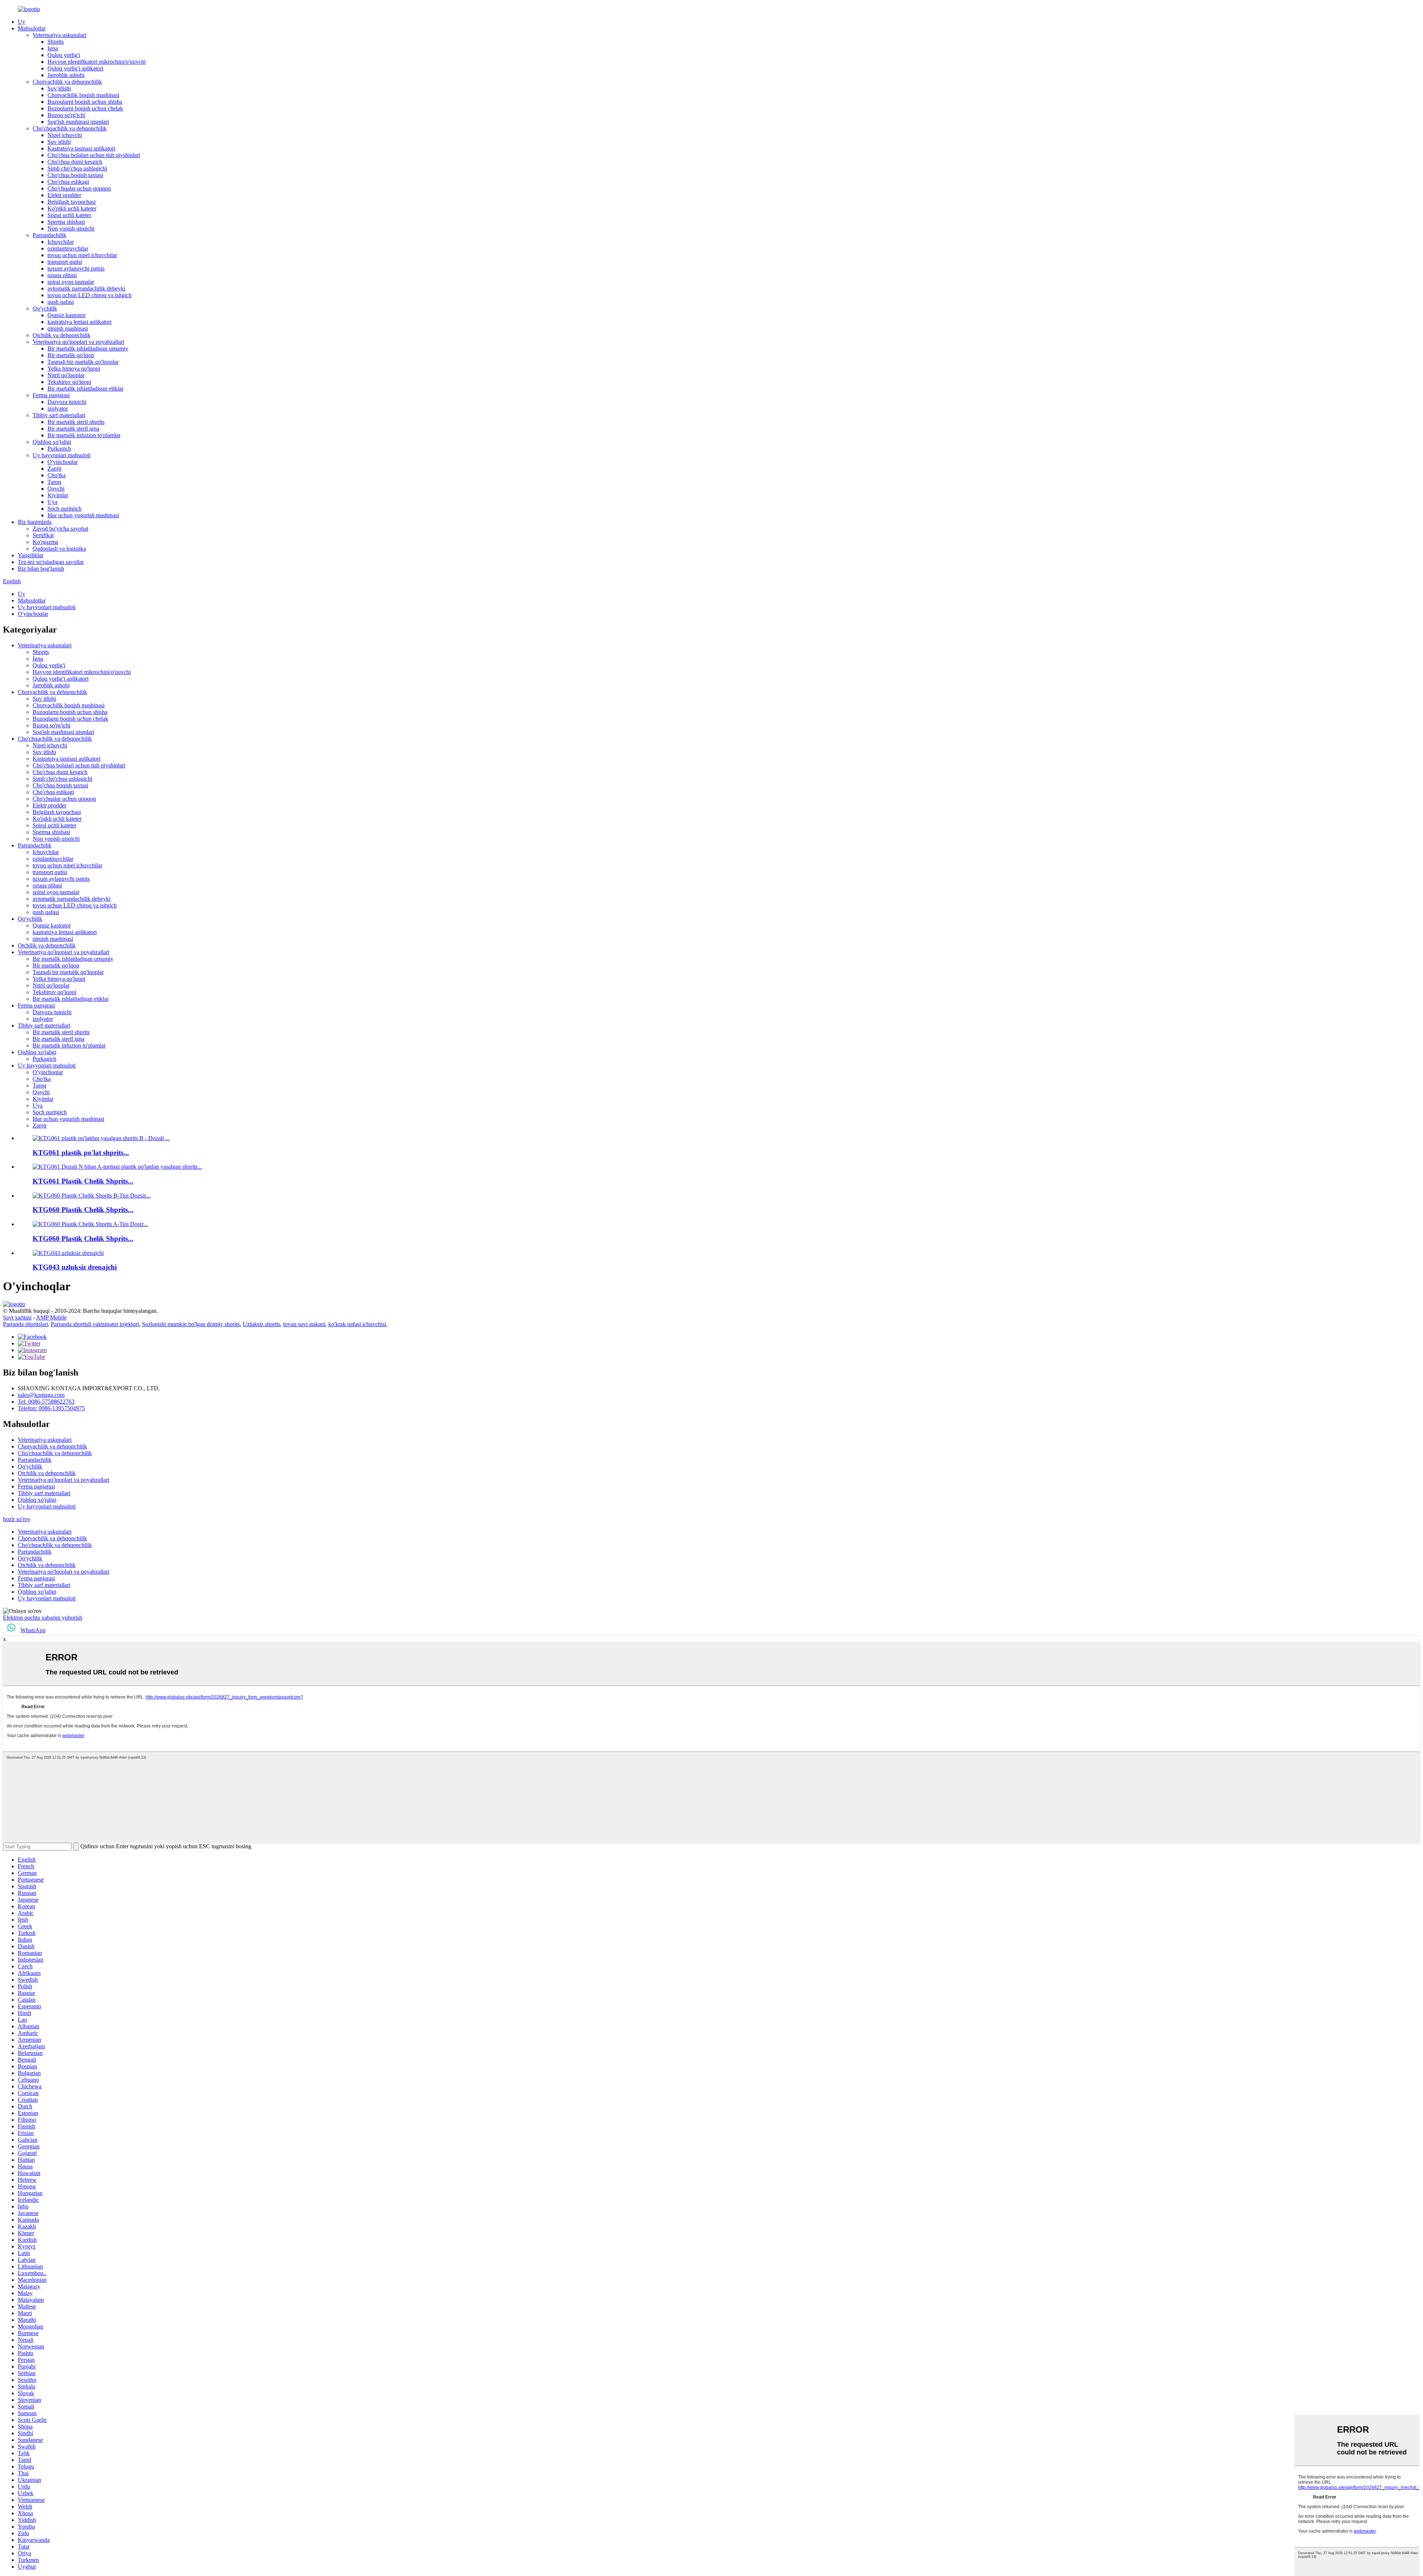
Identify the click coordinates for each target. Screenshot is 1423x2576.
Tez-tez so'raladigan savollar (51, 562)
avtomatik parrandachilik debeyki (86, 288)
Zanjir (54, 469)
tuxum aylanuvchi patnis (76, 268)
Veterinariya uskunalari (59, 35)
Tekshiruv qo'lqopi (69, 382)
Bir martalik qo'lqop (71, 355)
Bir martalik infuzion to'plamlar (84, 435)
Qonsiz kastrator (67, 315)
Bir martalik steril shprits (76, 422)
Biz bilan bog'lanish (41, 569)
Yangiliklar (31, 555)
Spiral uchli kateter (69, 215)
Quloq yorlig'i (64, 55)
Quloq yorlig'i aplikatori (75, 68)
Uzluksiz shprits (261, 1324)
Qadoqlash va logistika (59, 549)
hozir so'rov (17, 1519)
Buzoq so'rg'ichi (66, 115)
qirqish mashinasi (68, 328)
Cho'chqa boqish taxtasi (75, 175)
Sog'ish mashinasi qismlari (78, 122)
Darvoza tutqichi (67, 402)
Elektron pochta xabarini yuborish (43, 1618)
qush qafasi (61, 302)
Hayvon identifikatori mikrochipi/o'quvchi (97, 62)
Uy (21, 22)
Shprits (56, 42)
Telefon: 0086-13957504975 (51, 1408)
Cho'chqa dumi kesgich (75, 162)
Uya (52, 502)
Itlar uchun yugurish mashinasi (83, 515)
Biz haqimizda (35, 522)
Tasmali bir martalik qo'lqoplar (83, 362)
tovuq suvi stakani (304, 1324)
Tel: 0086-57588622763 (46, 1402)
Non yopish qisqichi (71, 228)
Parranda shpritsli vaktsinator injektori (95, 1324)
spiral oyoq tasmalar (71, 282)
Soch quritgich (64, 509)
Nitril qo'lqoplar (66, 375)
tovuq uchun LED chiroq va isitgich (89, 295)
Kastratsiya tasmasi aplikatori (81, 148)
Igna (53, 48)
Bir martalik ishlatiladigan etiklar (85, 389)
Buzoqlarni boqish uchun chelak (85, 108)
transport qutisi (65, 262)
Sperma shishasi (66, 222)
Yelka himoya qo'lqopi (74, 369)
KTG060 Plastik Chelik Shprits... (83, 1210)
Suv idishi (59, 88)
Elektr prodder (64, 195)
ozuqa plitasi (62, 275)
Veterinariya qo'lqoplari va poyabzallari (78, 342)
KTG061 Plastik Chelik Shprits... (83, 1181)
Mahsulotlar (32, 28)
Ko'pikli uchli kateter (72, 208)
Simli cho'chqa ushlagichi (77, 168)
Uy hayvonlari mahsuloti (62, 455)
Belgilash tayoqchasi (72, 202)
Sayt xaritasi (17, 1317)
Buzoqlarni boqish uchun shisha (85, 102)
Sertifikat (43, 535)
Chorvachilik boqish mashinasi (83, 95)
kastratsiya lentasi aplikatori (79, 322)
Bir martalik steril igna (73, 429)
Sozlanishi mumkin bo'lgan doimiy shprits (191, 1324)
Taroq (54, 482)
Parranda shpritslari (25, 1324)
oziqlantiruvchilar (68, 248)
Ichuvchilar (61, 242)
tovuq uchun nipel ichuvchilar (82, 255)
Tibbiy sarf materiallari (59, 415)
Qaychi (56, 489)
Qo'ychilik (45, 308)
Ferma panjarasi (51, 395)
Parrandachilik (49, 235)
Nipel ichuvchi (65, 135)
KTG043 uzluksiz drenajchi (75, 1267)
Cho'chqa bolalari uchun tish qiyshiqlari (94, 155)
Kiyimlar (58, 495)
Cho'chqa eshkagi (68, 182)
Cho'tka (57, 475)
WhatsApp (33, 1630)
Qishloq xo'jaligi (52, 442)
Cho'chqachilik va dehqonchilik (70, 128)
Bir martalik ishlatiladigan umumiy (88, 348)
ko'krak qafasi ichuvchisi (357, 1324)
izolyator (58, 409)
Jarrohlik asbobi (66, 75)
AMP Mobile (51, 1317)
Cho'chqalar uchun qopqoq (79, 188)
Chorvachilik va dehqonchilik (67, 82)
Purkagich (59, 449)
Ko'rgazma (45, 542)
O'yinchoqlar (63, 462)
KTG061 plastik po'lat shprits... (81, 1153)
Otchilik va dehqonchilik (62, 335)
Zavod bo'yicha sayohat (60, 529)
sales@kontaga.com (41, 1395)
